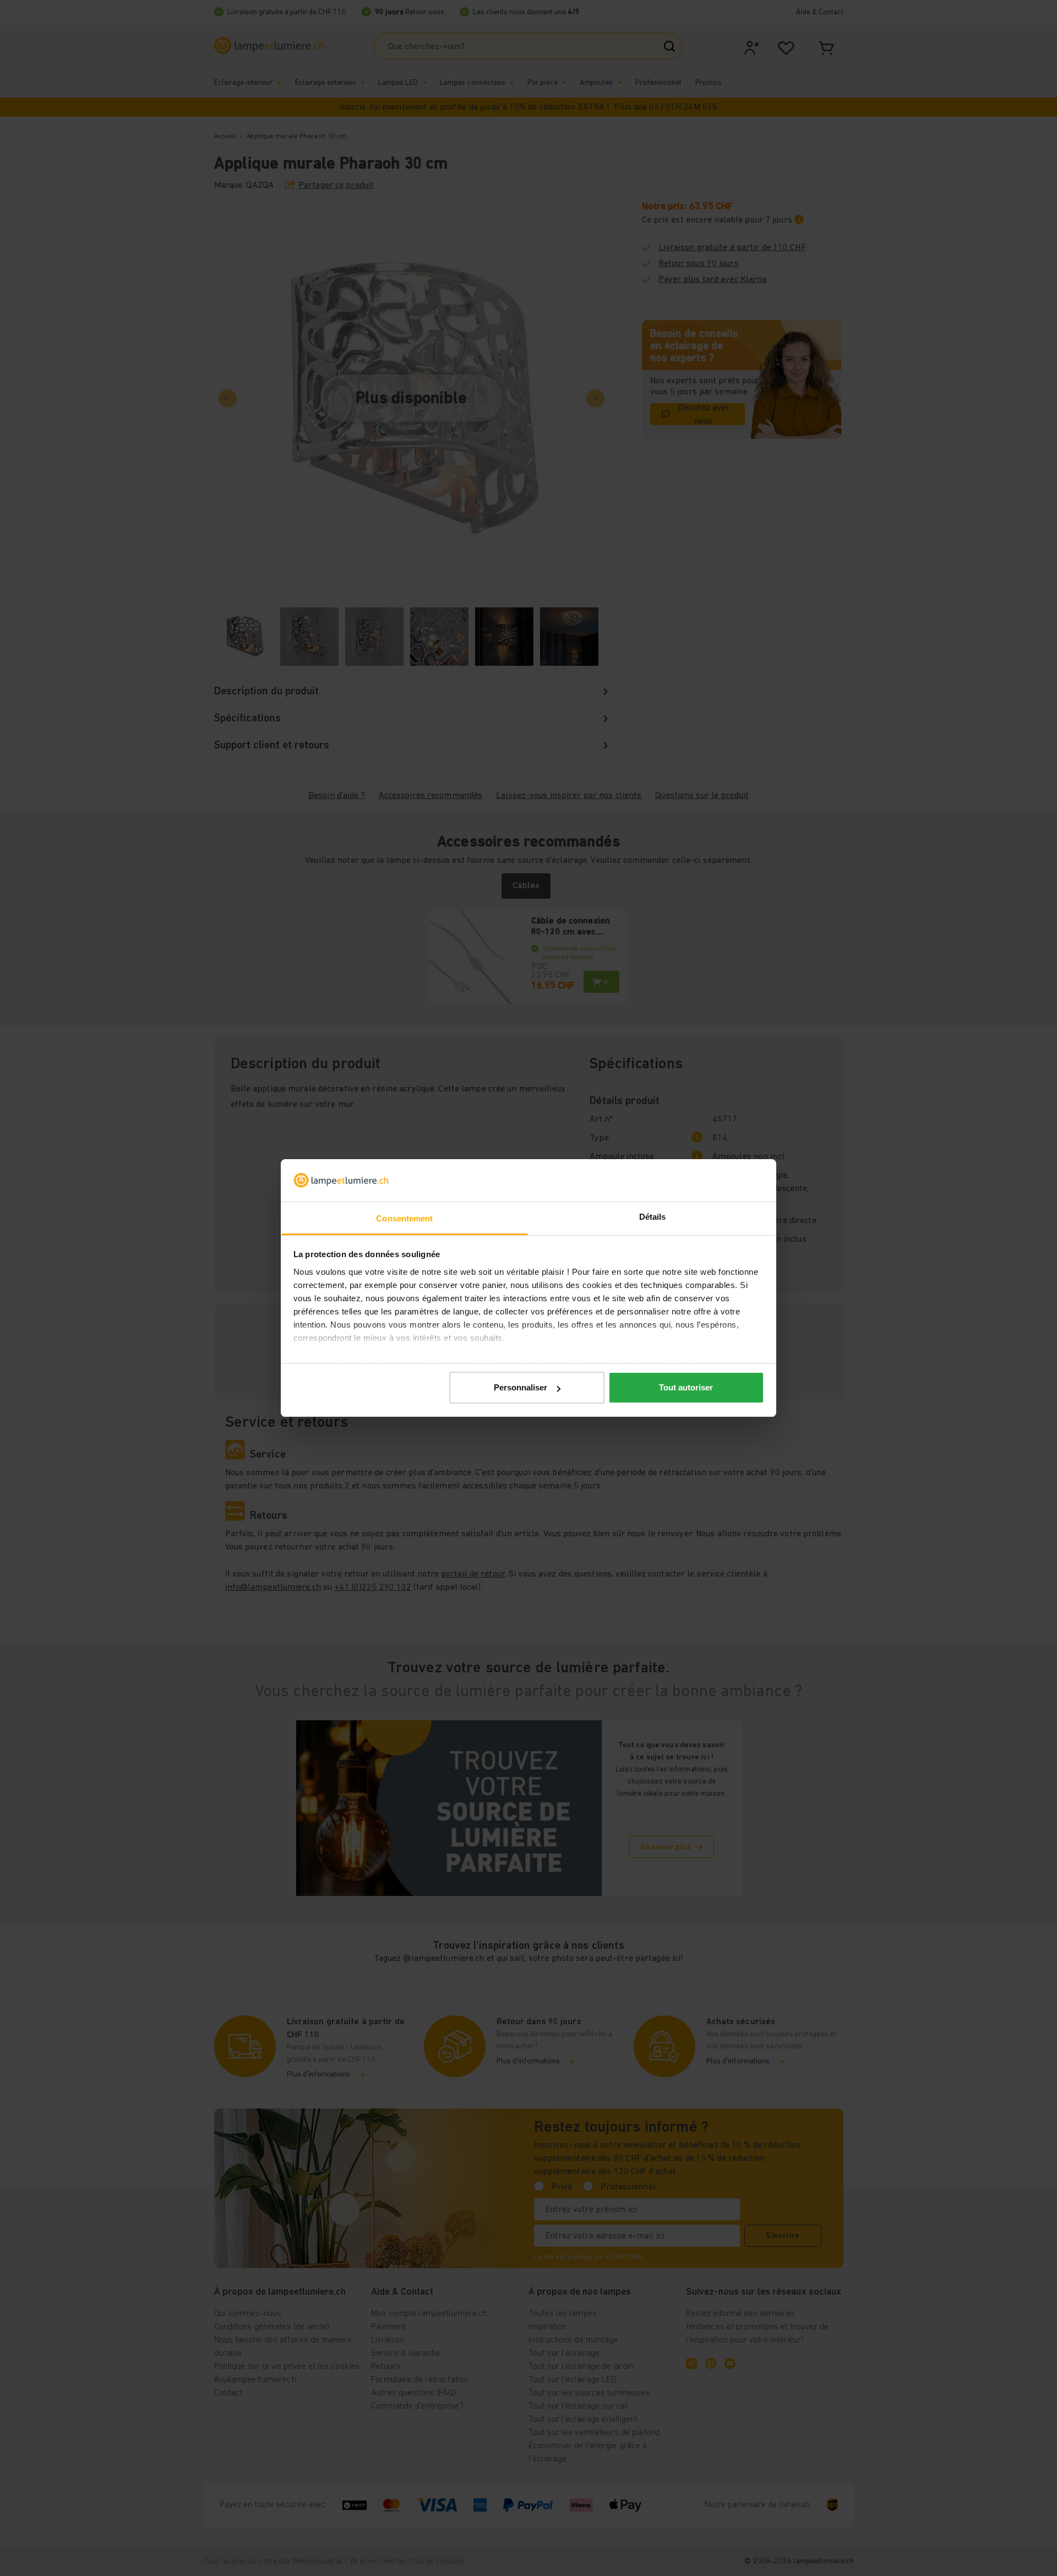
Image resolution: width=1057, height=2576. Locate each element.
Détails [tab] (653, 1217)
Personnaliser (521, 1387)
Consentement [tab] (404, 1218)
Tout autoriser (686, 1387)
